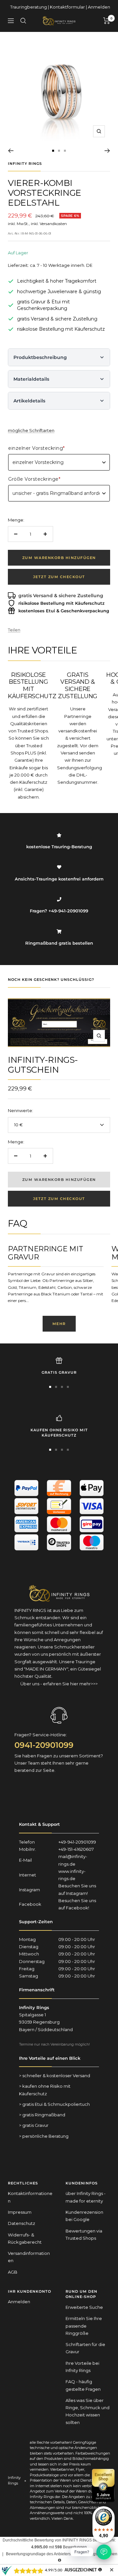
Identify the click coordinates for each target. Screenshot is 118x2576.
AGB (13, 2272)
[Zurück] (11, 151)
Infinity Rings (25, 164)
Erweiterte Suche (84, 2307)
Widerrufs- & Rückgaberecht (25, 2238)
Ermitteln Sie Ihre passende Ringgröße (84, 2326)
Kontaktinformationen (30, 2197)
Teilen (14, 630)
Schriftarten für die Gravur (85, 2348)
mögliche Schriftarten (31, 430)
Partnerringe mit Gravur (45, 1253)
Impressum (20, 2212)
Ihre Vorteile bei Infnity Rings (82, 2367)
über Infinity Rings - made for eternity (86, 2197)
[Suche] (23, 21)
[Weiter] (107, 151)
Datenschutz (21, 2223)
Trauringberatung (29, 7)
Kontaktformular (67, 7)
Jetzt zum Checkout (59, 577)
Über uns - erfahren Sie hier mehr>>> (59, 1684)
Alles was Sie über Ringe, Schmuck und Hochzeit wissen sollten (88, 2411)
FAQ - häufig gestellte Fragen (83, 2385)
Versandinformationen (29, 2257)
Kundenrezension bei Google (84, 2216)
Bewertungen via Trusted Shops (84, 2234)
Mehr (59, 1324)
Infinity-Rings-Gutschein (43, 1065)
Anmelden (99, 7)
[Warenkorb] (107, 21)
